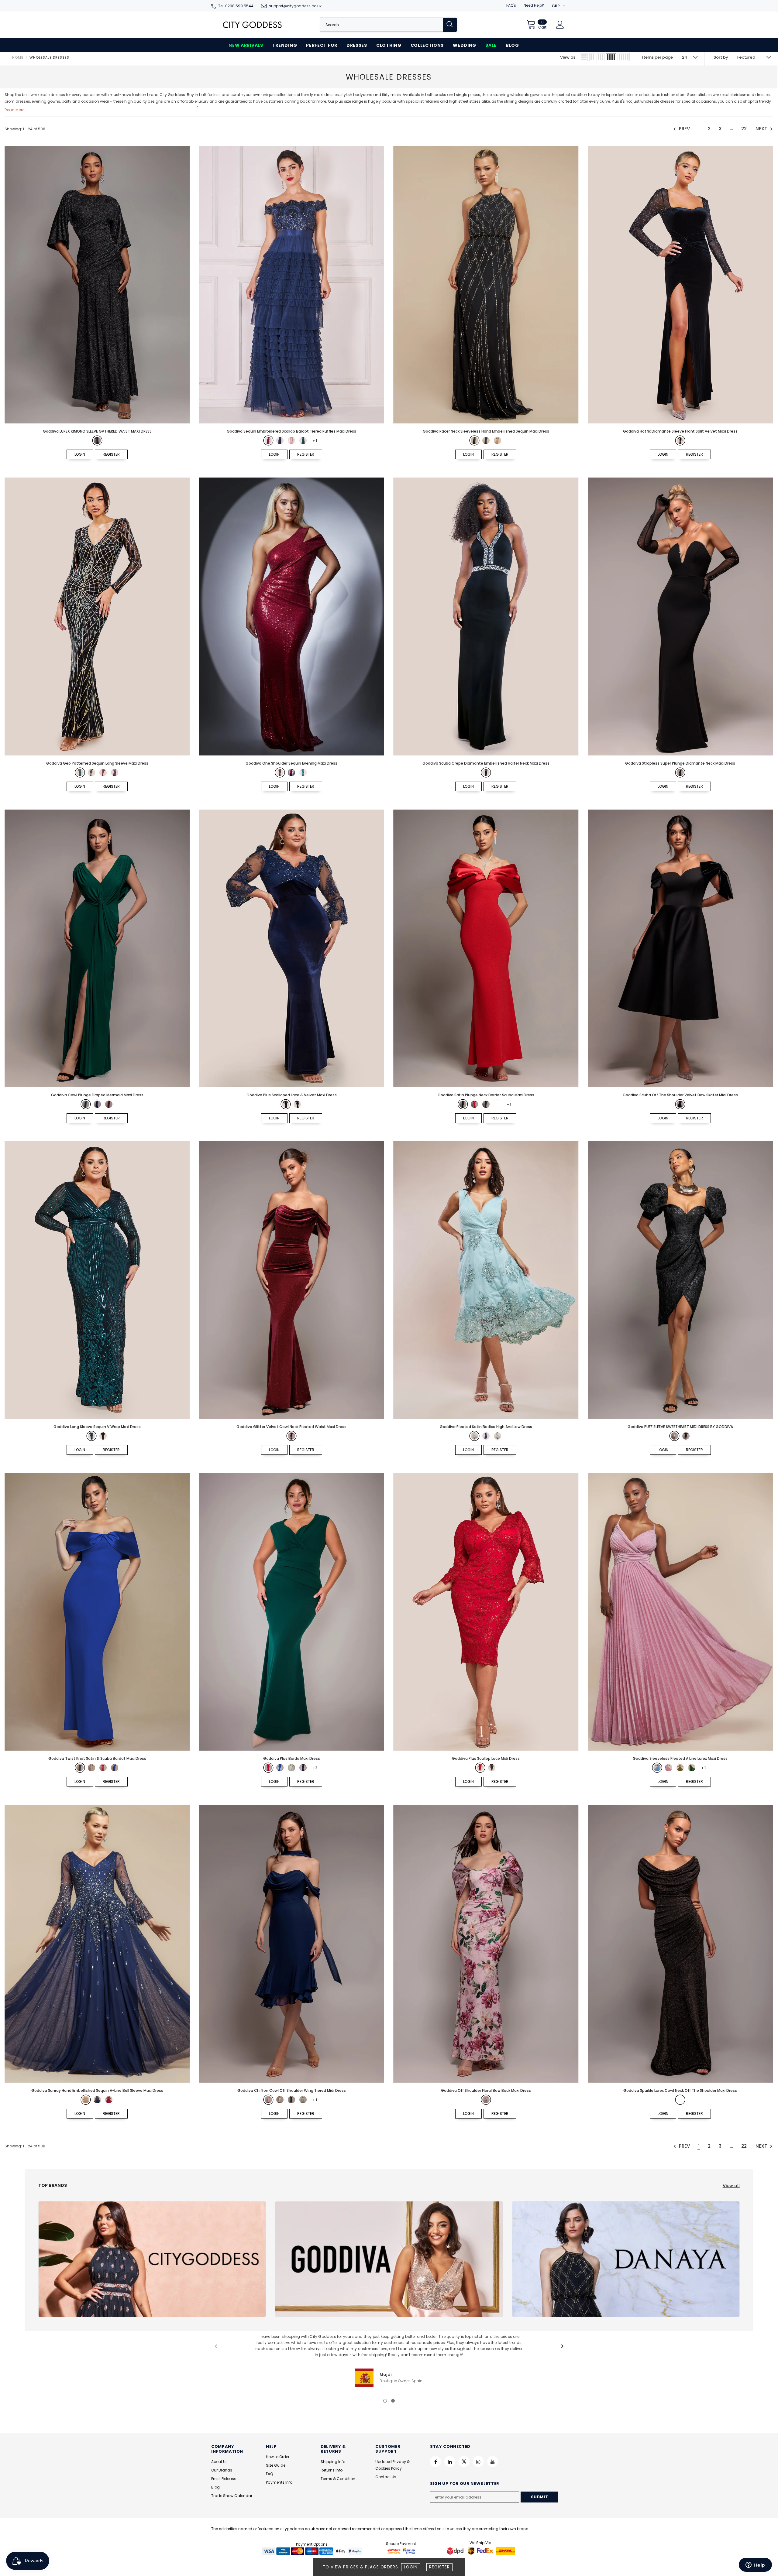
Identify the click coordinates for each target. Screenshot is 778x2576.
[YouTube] (493, 2461)
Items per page (658, 57)
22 (744, 129)
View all (731, 2186)
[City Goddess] (152, 2259)
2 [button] (393, 2401)
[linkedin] (450, 2461)
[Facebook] (435, 2461)
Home (18, 57)
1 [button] (385, 2401)
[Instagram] (478, 2461)
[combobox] (381, 25)
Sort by (721, 57)
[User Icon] (560, 25)
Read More (14, 110)
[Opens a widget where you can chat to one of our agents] (755, 2565)
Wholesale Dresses (49, 57)
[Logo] (252, 25)
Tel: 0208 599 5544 (236, 6)
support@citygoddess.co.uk (295, 6)
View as (568, 57)
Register (439, 2567)
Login (411, 2567)
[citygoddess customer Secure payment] (401, 2551)
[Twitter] (464, 2461)
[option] (389, 2360)
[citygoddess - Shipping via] (456, 2551)
